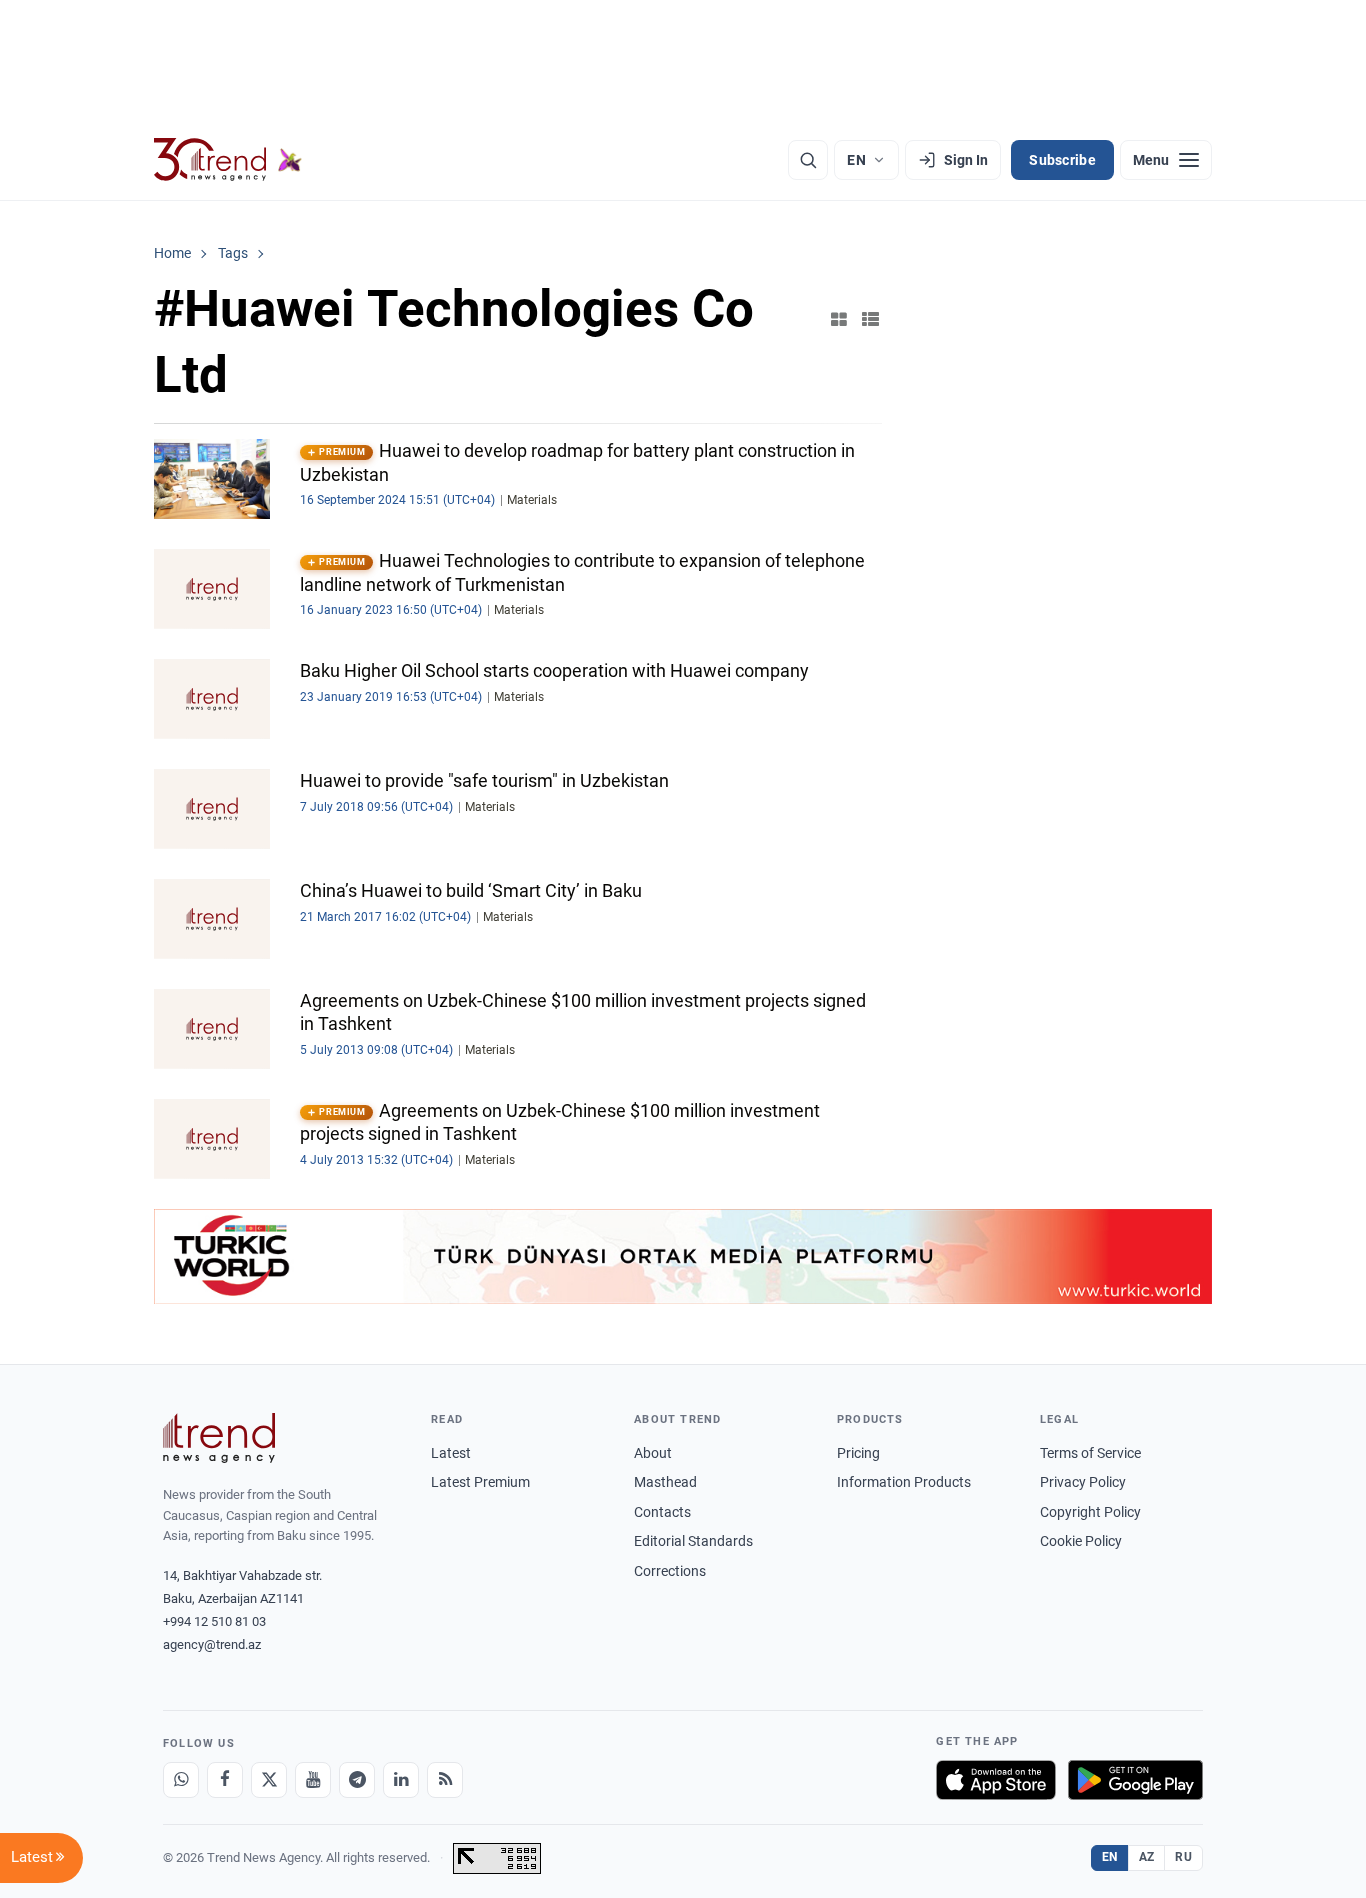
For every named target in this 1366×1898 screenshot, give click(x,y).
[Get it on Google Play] (1135, 1780)
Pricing (858, 1453)
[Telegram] (357, 1780)
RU (1183, 1857)
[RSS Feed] (445, 1780)
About (653, 1453)
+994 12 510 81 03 (214, 1621)
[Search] (808, 160)
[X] (269, 1780)
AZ (1147, 1857)
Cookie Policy (1081, 1541)
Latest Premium (480, 1482)
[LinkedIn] (401, 1780)
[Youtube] (313, 1780)
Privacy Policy (1083, 1482)
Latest (451, 1453)
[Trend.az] (228, 160)
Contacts (662, 1512)
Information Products (904, 1482)
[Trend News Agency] (219, 1438)
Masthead (665, 1482)
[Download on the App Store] (996, 1780)
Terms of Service (1090, 1453)
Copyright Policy (1090, 1512)
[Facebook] (225, 1780)
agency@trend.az (212, 1644)
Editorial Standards (693, 1541)
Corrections (670, 1571)
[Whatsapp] (181, 1780)
